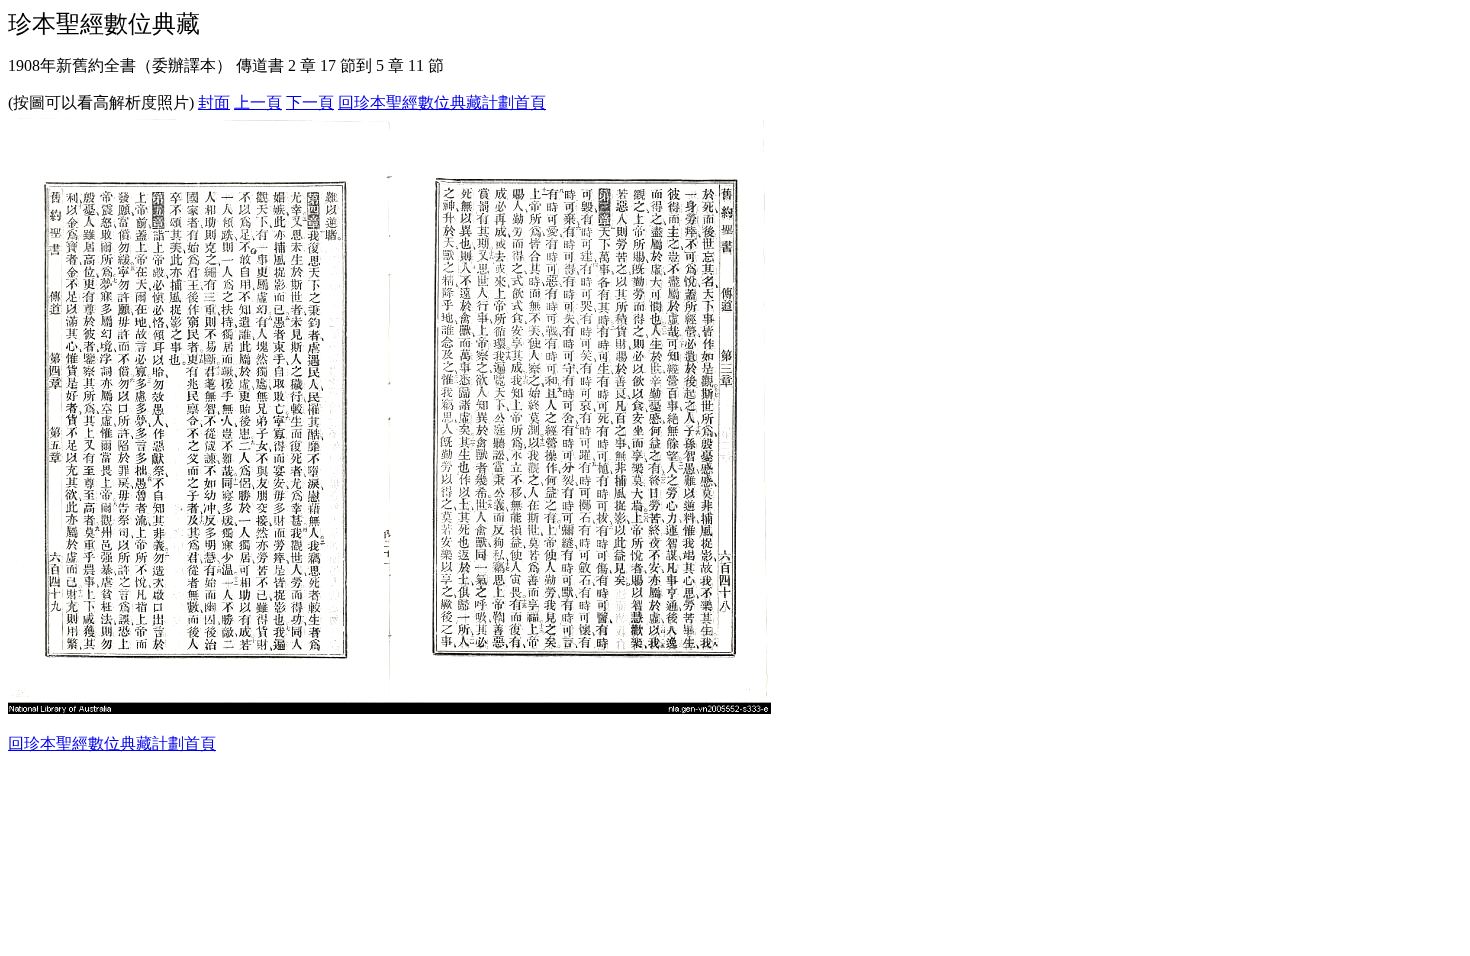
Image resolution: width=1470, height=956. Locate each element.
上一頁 (258, 102)
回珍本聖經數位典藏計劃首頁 (442, 102)
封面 (214, 102)
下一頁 (310, 102)
